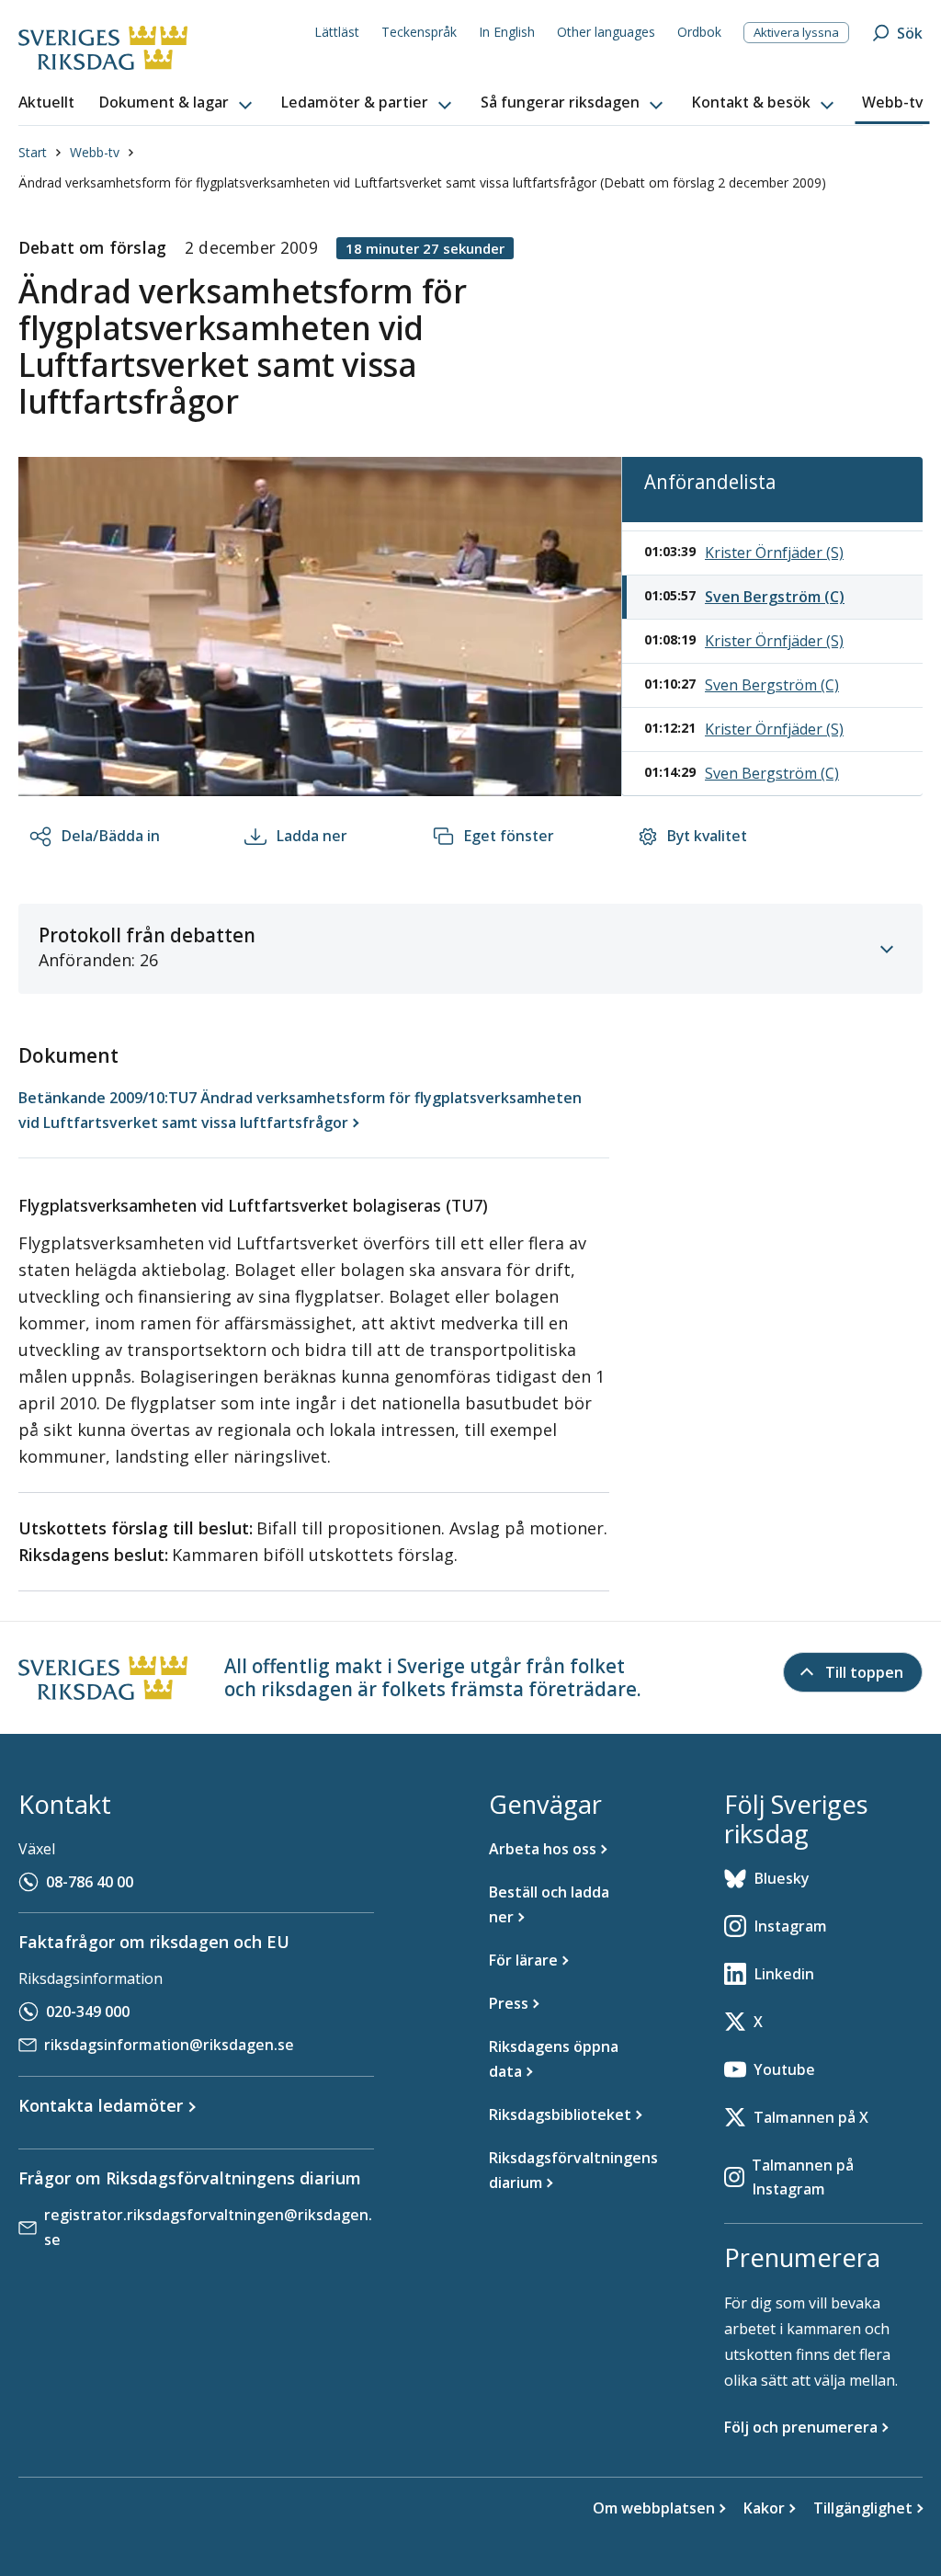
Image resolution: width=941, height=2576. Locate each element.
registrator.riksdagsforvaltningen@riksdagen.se (208, 2227)
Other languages (606, 32)
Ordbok (699, 32)
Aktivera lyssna (796, 32)
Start (33, 152)
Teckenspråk (419, 32)
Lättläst (337, 32)
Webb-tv (95, 152)
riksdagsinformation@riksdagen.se (169, 2045)
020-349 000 (88, 2012)
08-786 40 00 (90, 1882)
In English (507, 32)
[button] (177, 103)
